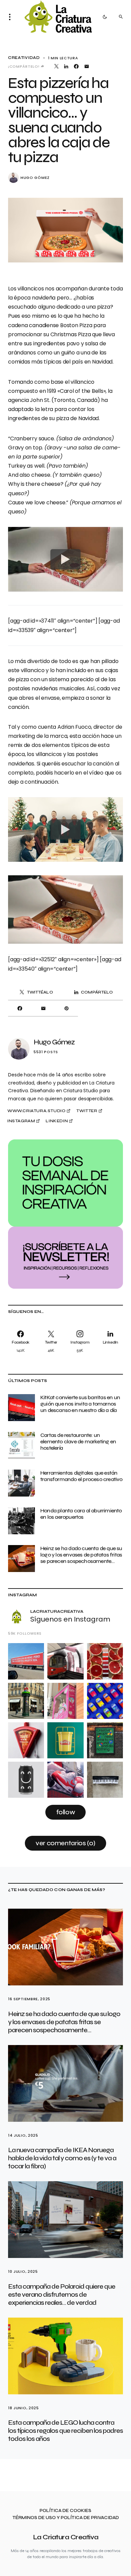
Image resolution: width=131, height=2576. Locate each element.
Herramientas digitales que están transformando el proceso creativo (81, 1476)
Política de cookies (65, 2511)
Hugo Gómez (35, 178)
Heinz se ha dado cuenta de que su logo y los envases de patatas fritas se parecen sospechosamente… (81, 1555)
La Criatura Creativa (66, 2537)
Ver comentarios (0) (65, 1843)
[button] (12, 17)
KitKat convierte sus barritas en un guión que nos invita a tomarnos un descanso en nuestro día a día (80, 1404)
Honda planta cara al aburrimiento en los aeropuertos (81, 1514)
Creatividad (24, 58)
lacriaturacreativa (57, 1611)
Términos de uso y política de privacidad (66, 2518)
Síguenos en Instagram (70, 1619)
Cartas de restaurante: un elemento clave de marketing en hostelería (78, 1441)
